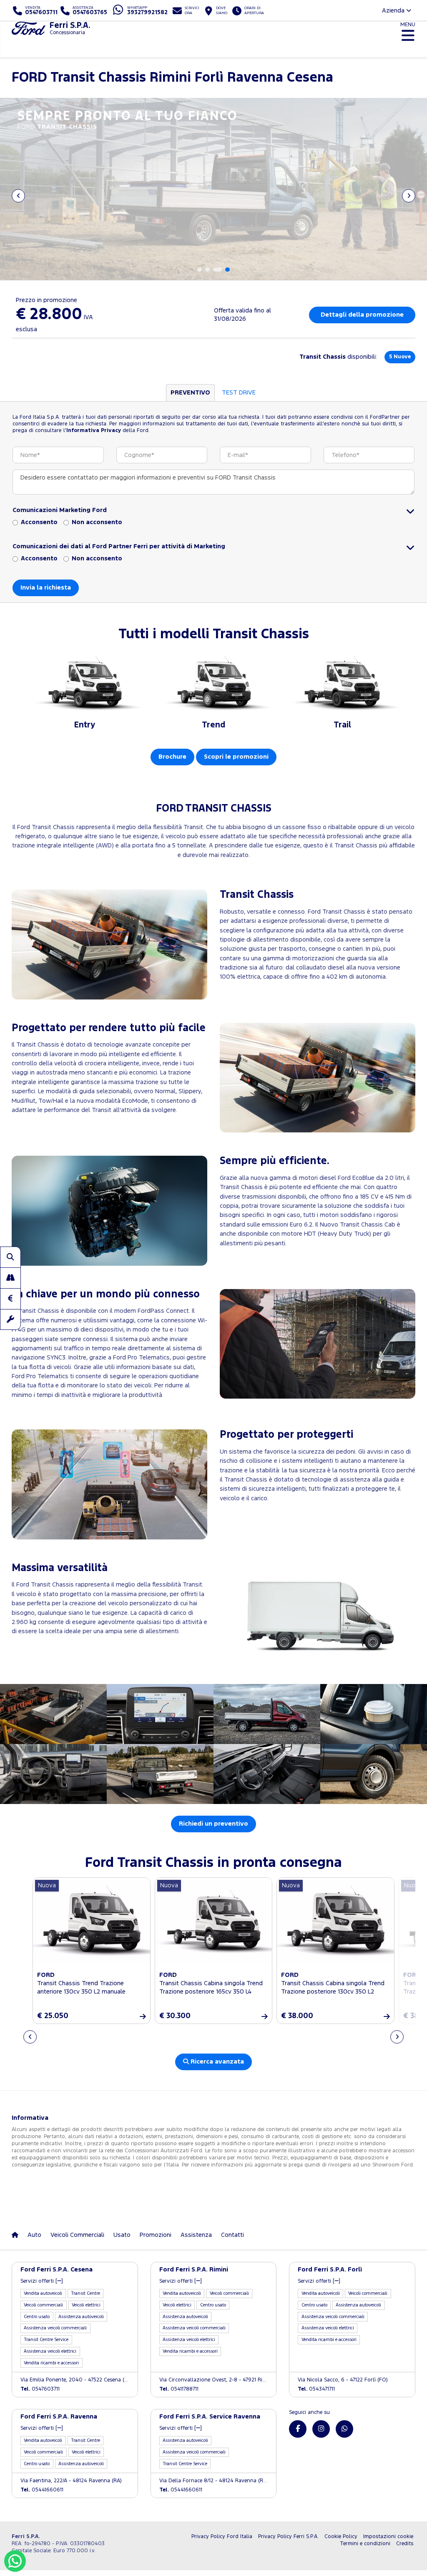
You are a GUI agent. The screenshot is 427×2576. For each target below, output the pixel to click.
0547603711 (40, 2389)
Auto (34, 2235)
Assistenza (196, 2235)
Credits (405, 2544)
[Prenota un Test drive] (10, 1278)
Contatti (232, 2235)
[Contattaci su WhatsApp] (344, 2429)
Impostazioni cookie (388, 2537)
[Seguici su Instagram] (321, 2429)
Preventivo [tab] (190, 393)
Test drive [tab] (239, 393)
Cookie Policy (341, 2537)
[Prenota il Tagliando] (10, 1319)
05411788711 (179, 2389)
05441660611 (42, 2490)
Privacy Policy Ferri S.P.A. (288, 2537)
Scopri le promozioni (236, 757)
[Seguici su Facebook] (298, 2429)
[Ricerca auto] (10, 1257)
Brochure (172, 757)
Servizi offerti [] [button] (42, 2281)
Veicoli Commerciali (77, 2235)
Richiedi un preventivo (213, 1824)
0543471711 (316, 2389)
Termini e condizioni (365, 2544)
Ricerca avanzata (216, 2062)
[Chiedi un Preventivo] (10, 1299)
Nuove (400, 357)
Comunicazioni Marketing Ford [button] (60, 510)
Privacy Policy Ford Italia (222, 2537)
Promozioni (156, 2235)
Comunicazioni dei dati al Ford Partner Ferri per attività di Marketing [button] (119, 546)
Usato (122, 2235)
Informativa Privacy (94, 431)
